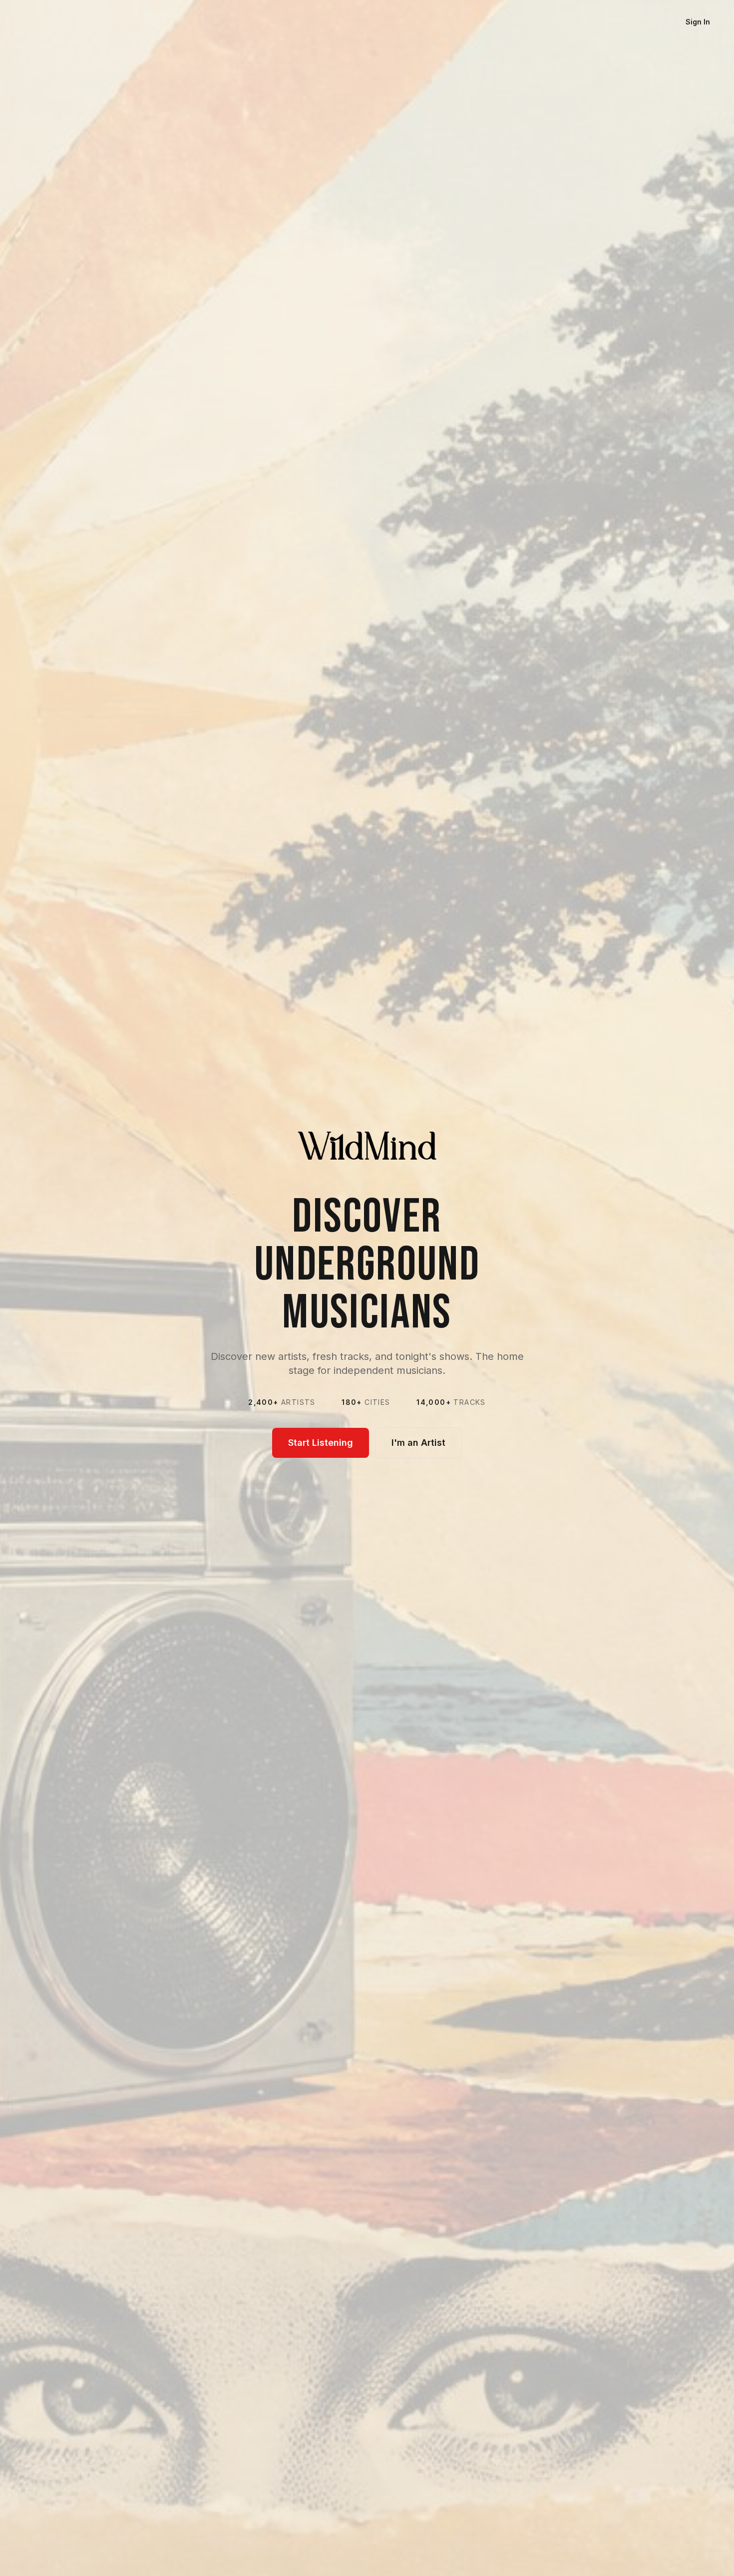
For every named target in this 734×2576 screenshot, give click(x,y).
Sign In (698, 22)
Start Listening (321, 1443)
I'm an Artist (418, 1443)
